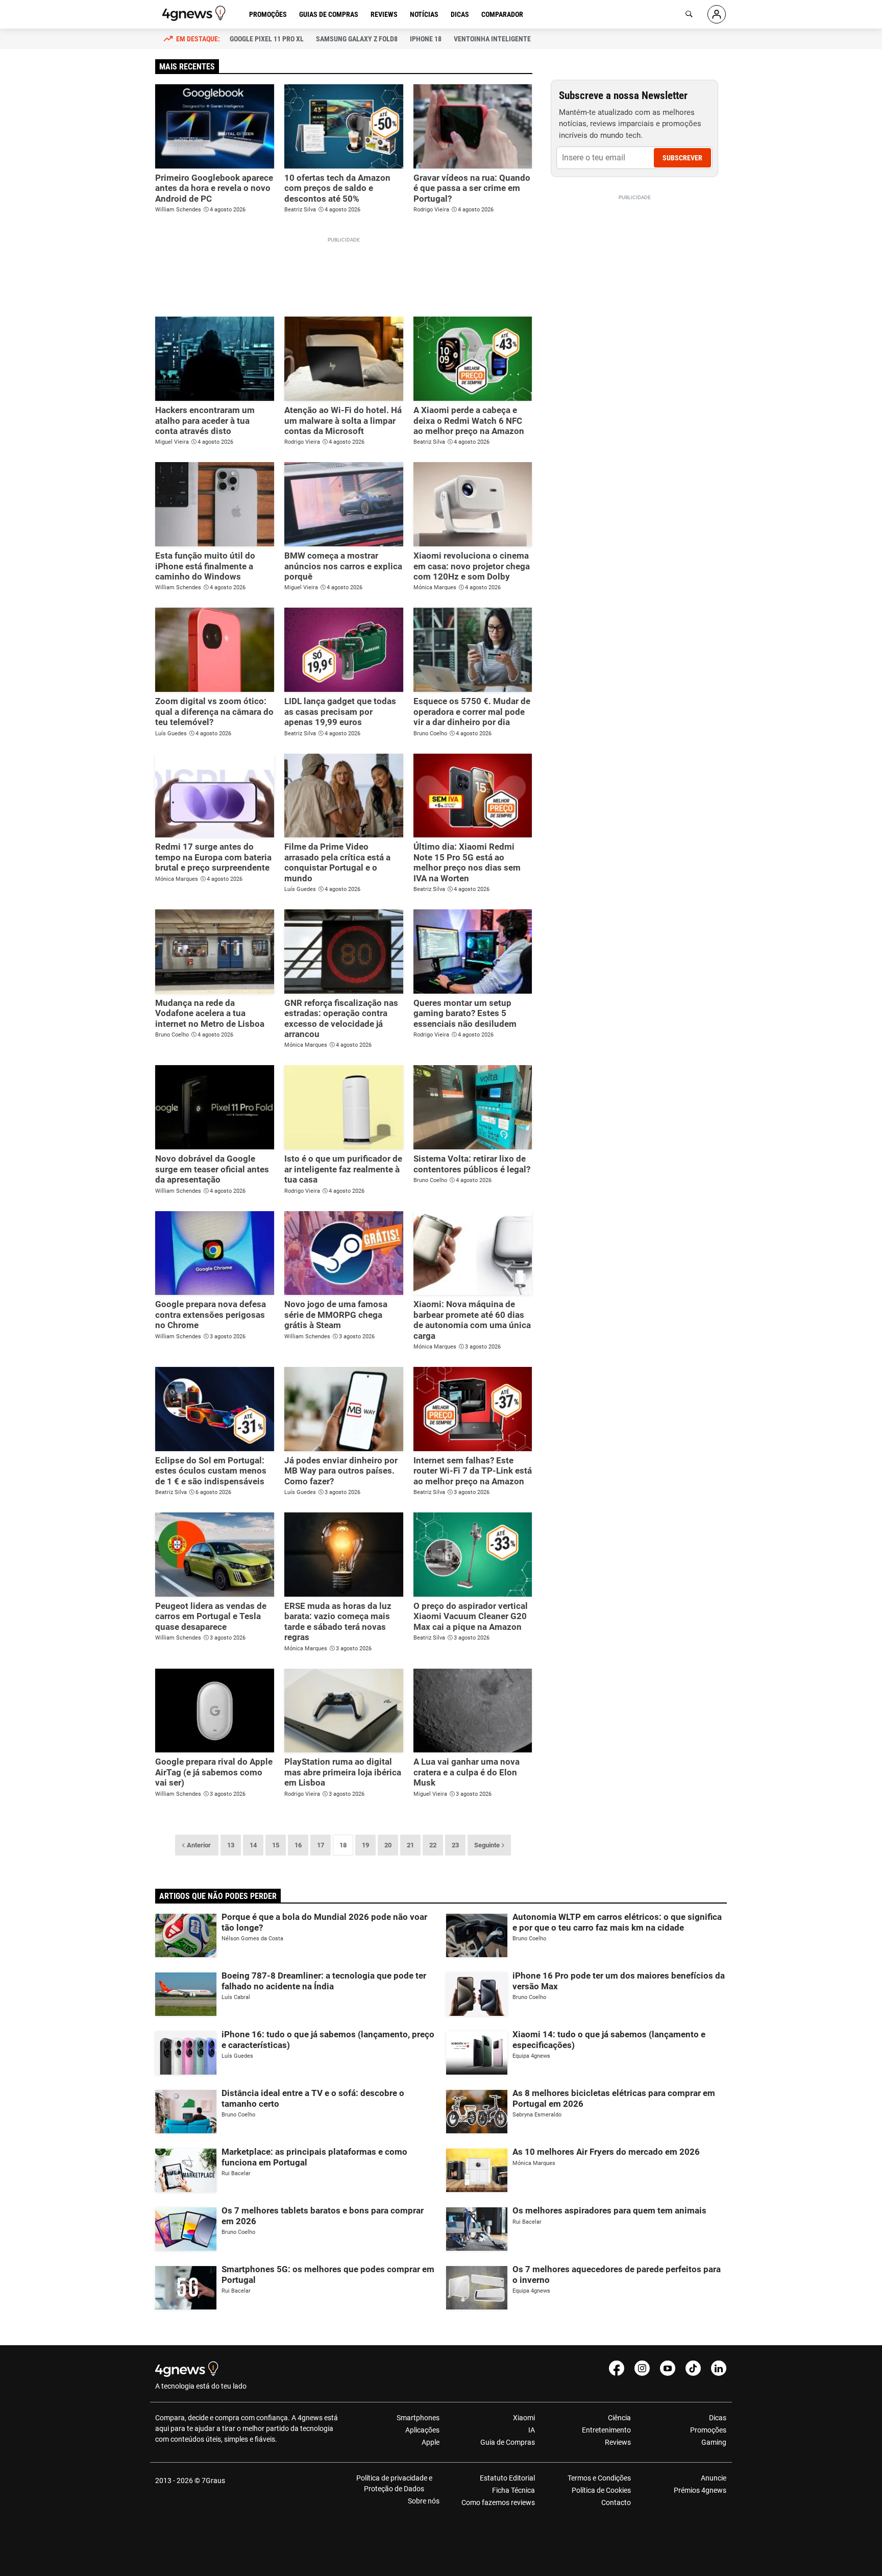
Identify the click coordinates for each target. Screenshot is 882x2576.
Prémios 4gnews (700, 2490)
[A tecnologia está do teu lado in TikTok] (693, 2368)
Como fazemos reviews (498, 2502)
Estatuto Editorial (507, 2478)
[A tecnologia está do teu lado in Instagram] (642, 2368)
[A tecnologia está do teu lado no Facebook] (617, 2368)
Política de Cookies (601, 2490)
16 (298, 1845)
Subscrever (682, 158)
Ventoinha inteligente (492, 39)
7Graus (213, 2481)
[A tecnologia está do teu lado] (195, 13)
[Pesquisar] (689, 14)
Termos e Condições (599, 2478)
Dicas (460, 14)
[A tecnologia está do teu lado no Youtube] (668, 2368)
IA (532, 2430)
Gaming (714, 2442)
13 (231, 1845)
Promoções (268, 14)
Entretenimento (606, 2430)
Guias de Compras (329, 14)
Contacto (616, 2502)
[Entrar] (717, 14)
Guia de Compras (508, 2442)
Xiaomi (524, 2418)
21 (410, 1845)
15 (276, 1845)
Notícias (424, 14)
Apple (431, 2442)
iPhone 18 (426, 39)
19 (365, 1845)
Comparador (502, 14)
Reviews (384, 14)
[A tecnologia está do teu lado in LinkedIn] (719, 2368)
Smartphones (418, 2418)
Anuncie (714, 2478)
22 (433, 1845)
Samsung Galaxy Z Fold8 (357, 39)
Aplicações (422, 2430)
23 (455, 1845)
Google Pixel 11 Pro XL (267, 39)
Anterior (199, 1845)
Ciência (619, 2418)
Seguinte (487, 1845)
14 (253, 1845)
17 (321, 1845)
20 (388, 1845)
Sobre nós (424, 2501)
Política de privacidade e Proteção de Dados (394, 2483)
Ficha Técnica (513, 2490)
